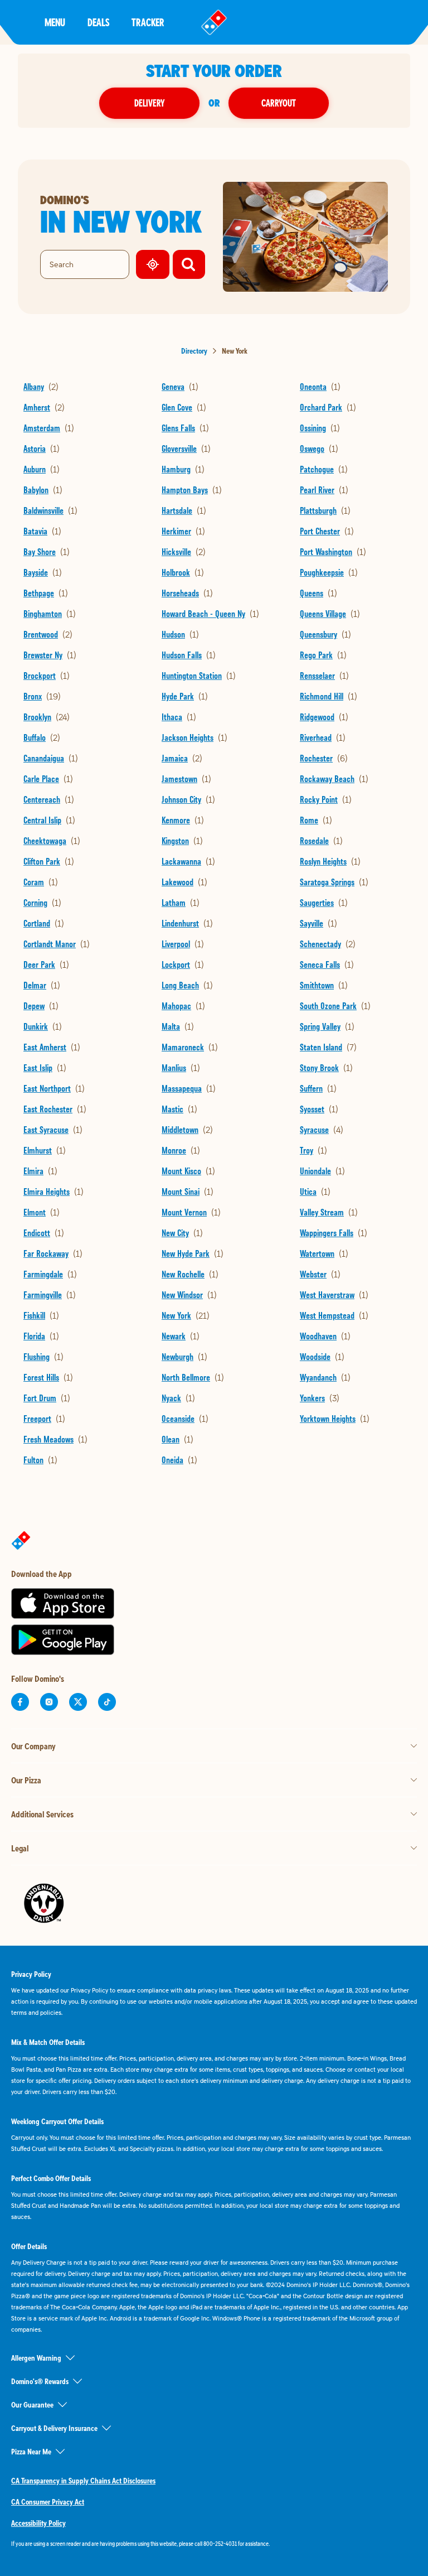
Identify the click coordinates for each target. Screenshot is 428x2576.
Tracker (148, 22)
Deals (98, 22)
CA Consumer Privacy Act (48, 2502)
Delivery (149, 103)
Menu (55, 22)
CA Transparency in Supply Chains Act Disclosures (83, 2481)
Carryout (279, 103)
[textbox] (214, 2544)
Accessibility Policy (38, 2523)
